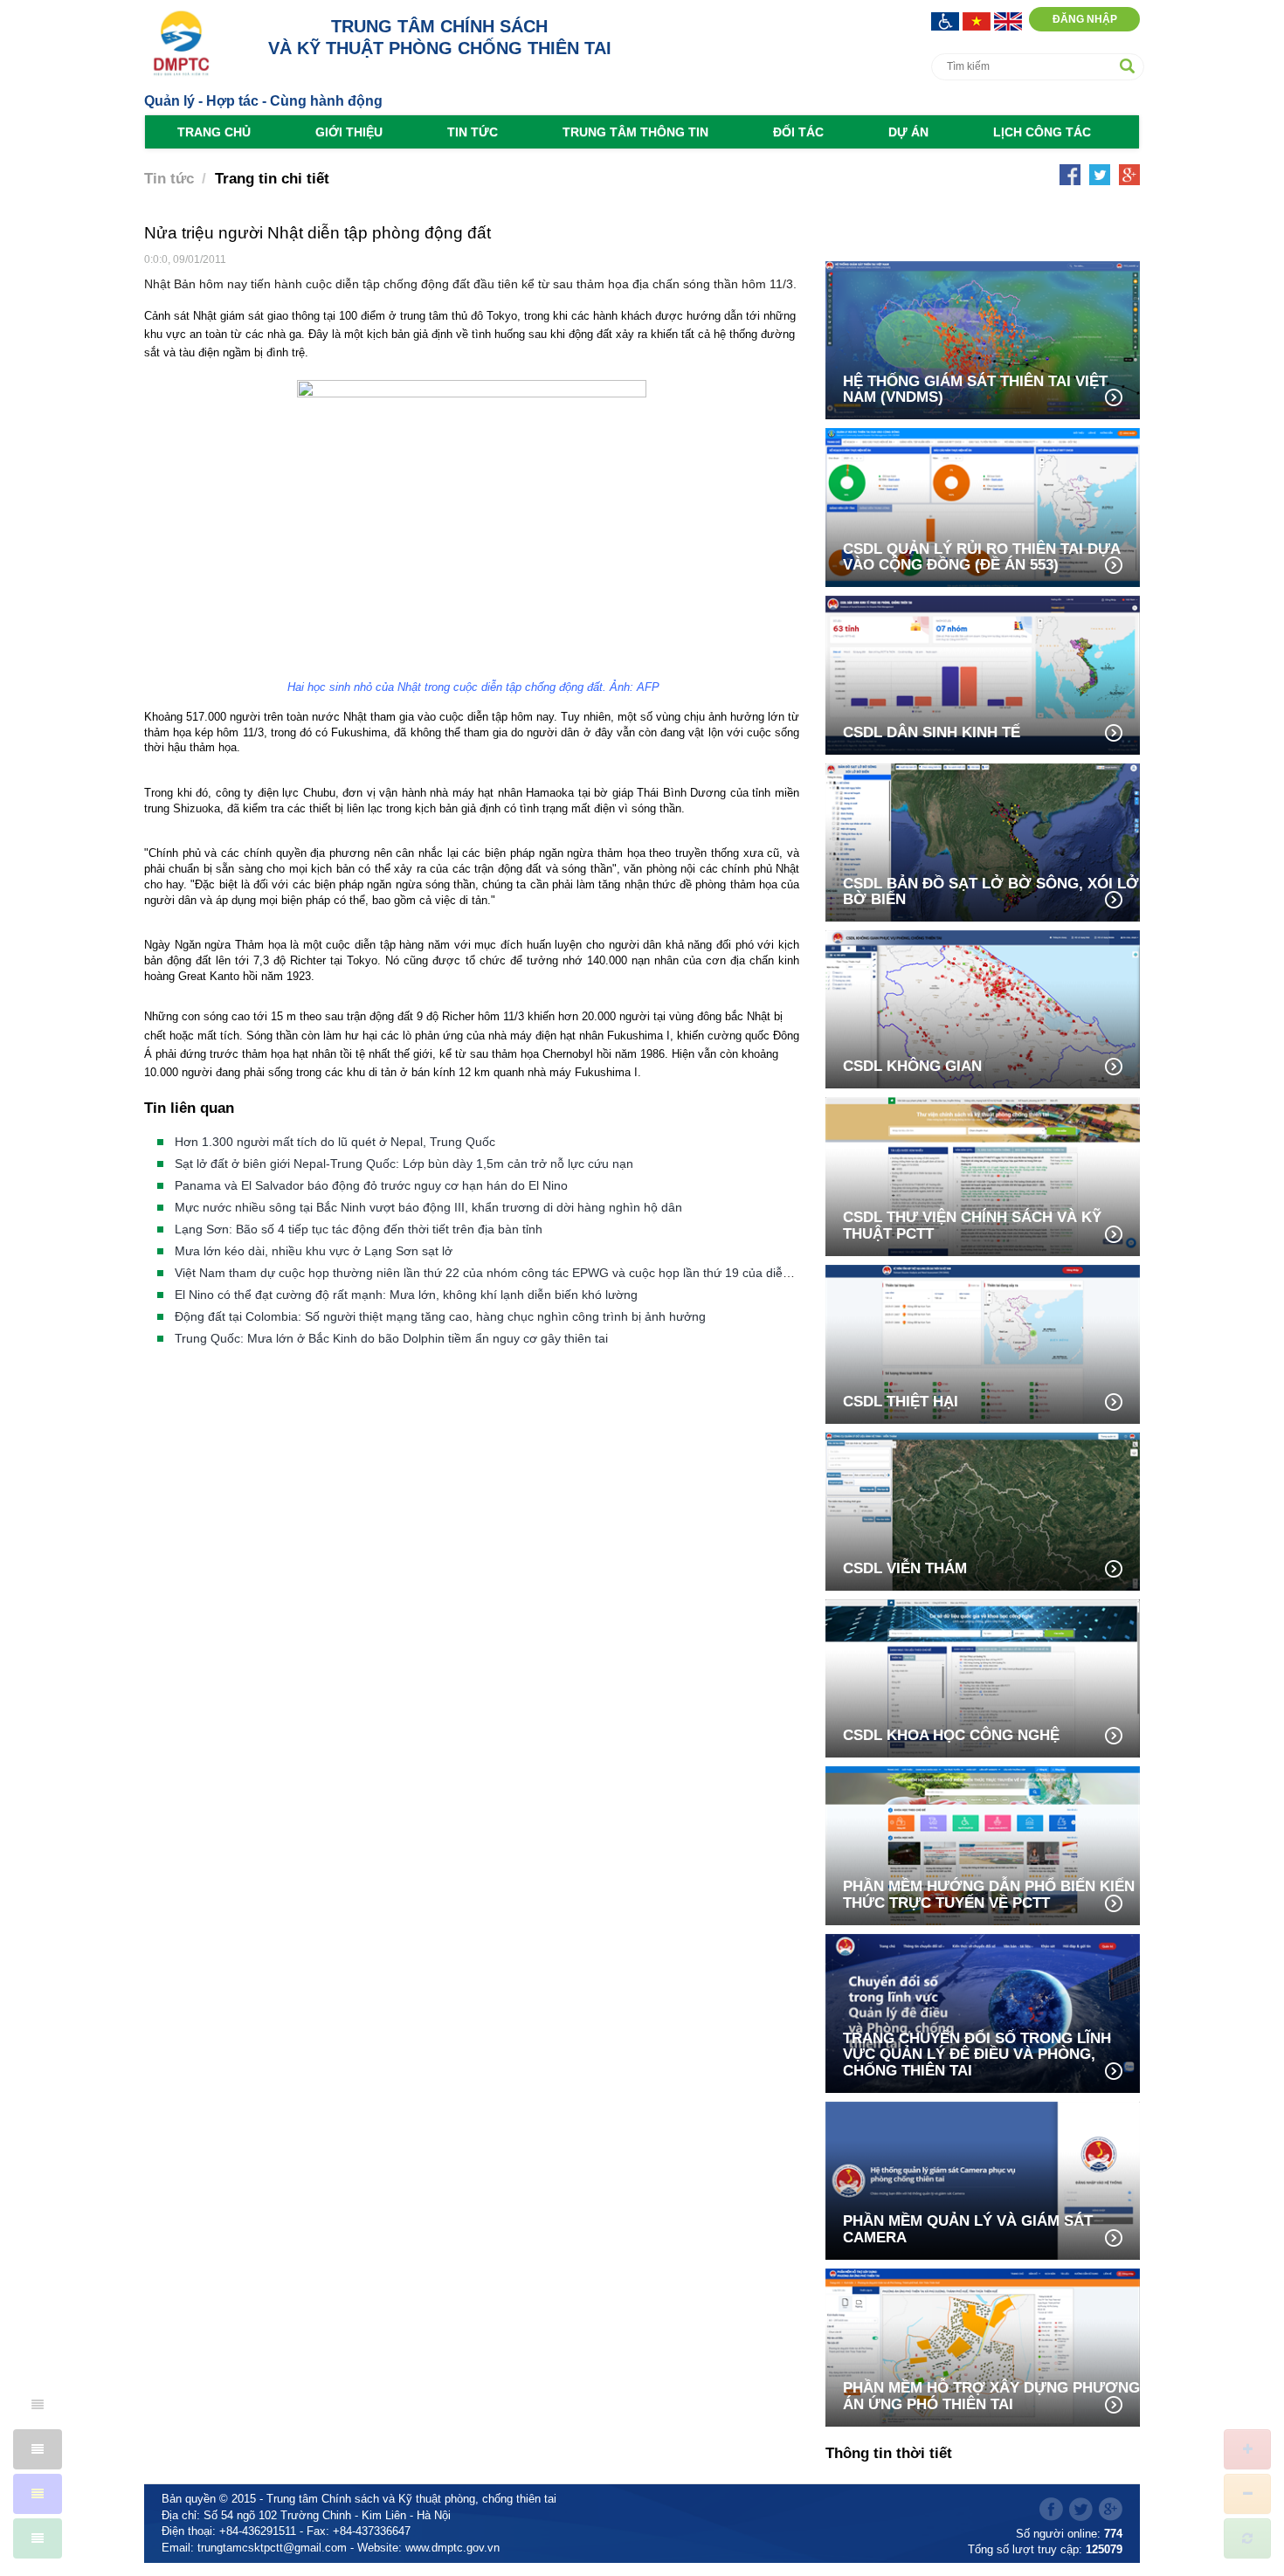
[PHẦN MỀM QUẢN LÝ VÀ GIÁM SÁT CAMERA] (983, 2179)
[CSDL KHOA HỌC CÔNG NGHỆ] (983, 1677)
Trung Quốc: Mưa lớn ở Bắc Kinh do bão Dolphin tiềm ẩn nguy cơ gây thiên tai (391, 1338)
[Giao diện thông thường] (38, 2538)
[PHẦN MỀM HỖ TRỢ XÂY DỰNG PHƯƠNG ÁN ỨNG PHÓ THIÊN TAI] (983, 2346)
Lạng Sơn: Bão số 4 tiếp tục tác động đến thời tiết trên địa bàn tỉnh (359, 1229)
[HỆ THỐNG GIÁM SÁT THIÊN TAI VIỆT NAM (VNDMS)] (983, 339)
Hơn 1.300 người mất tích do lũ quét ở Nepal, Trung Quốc (335, 1142)
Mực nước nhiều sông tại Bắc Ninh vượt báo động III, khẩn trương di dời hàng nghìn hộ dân (428, 1207)
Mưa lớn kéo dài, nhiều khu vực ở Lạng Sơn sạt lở (314, 1251)
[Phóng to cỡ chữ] (1247, 2449)
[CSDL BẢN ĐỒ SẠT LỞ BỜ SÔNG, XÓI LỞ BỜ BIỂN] (983, 841)
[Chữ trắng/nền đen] (38, 2449)
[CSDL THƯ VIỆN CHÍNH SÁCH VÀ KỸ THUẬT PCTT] (983, 1175)
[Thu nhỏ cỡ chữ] (1247, 2494)
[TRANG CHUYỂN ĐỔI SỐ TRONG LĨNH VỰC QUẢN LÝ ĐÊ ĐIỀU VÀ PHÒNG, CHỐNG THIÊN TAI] (983, 2012)
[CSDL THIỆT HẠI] (983, 1343)
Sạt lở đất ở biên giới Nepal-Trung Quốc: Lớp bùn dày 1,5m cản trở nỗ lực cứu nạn (404, 1164)
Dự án (908, 132)
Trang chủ (214, 132)
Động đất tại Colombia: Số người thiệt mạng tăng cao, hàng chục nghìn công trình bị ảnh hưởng (440, 1316)
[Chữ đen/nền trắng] (38, 2405)
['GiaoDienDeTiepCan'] (947, 20)
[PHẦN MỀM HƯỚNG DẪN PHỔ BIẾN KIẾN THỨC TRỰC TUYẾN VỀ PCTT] (983, 1844)
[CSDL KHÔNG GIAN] (983, 1008)
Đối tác (798, 132)
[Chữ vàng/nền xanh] (38, 2494)
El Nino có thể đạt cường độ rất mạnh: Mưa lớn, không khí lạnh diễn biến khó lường (406, 1295)
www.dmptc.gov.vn (452, 2548)
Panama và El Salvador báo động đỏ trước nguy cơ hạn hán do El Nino (371, 1185)
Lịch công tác (1042, 132)
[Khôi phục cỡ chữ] (1247, 2538)
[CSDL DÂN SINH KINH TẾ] (983, 674)
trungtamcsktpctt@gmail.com (272, 2548)
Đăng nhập (1085, 19)
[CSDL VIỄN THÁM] (983, 1510)
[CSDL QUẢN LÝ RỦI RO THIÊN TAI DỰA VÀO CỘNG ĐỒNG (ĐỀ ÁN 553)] (983, 506)
